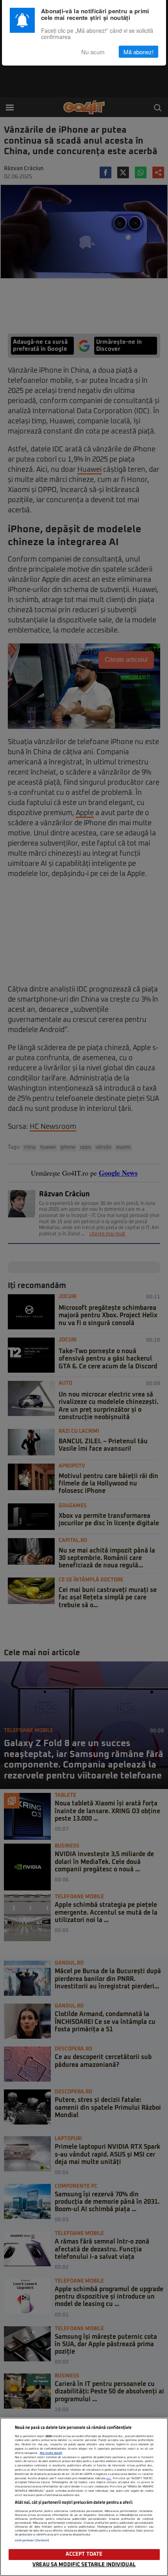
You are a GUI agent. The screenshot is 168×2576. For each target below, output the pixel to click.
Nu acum (93, 52)
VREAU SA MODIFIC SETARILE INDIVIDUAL (84, 2565)
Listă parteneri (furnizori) (32, 2540)
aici (109, 2478)
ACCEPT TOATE (84, 2554)
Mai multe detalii (51, 2453)
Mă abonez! (139, 52)
